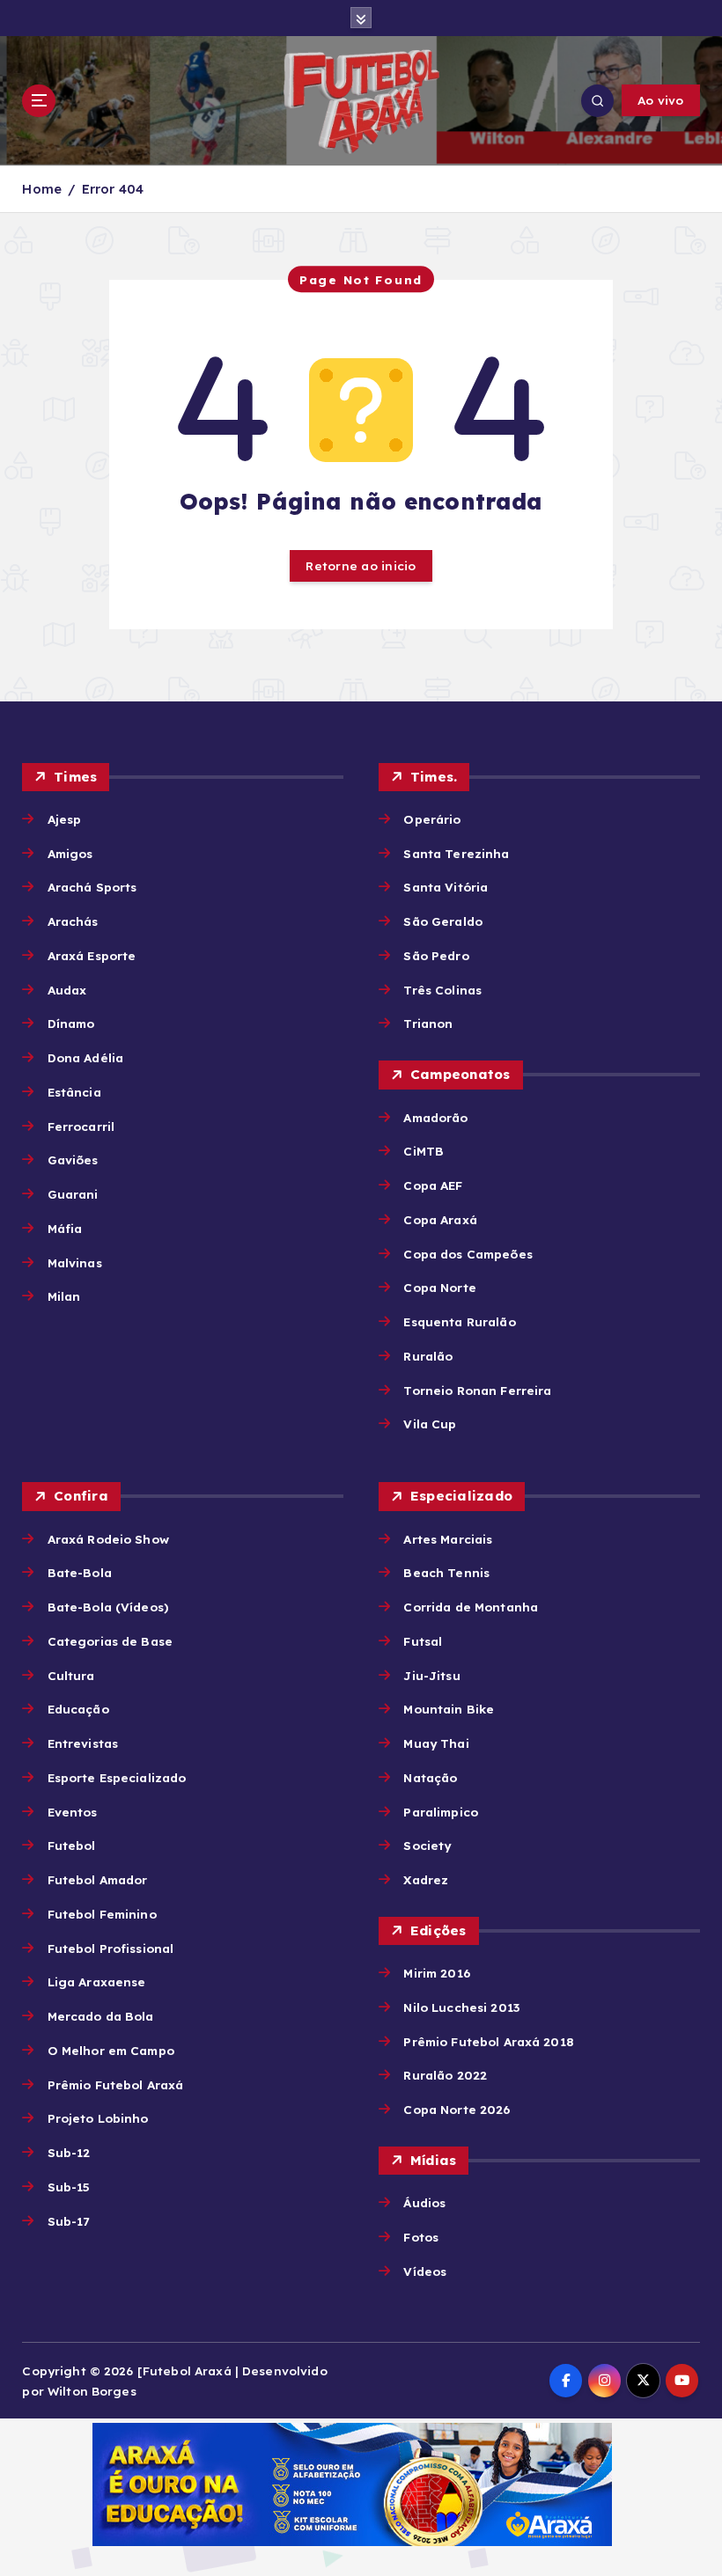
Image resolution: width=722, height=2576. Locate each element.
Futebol (71, 1845)
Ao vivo (661, 100)
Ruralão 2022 (445, 2075)
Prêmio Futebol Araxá (115, 2084)
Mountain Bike (449, 1709)
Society (427, 1845)
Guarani (73, 1194)
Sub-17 (68, 2221)
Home (42, 189)
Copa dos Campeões (468, 1254)
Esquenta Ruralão (459, 1321)
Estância (74, 1092)
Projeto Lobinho (98, 2118)
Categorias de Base (110, 1641)
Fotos (421, 2237)
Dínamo (71, 1023)
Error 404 (113, 189)
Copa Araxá (440, 1219)
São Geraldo (443, 921)
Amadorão (435, 1117)
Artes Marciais (448, 1539)
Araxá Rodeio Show (108, 1539)
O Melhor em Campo (111, 2050)
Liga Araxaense (96, 1982)
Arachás (73, 921)
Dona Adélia (85, 1057)
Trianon (428, 1023)
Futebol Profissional (111, 1948)
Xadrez (426, 1879)
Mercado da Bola (100, 2016)
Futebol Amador (97, 1879)
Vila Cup (430, 1424)
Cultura (71, 1675)
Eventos (72, 1812)
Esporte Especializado (117, 1777)
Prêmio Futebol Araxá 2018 (488, 2041)
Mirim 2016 (436, 1973)
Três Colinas (442, 990)
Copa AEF (433, 1185)
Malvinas (74, 1262)
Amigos (70, 853)
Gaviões (73, 1160)
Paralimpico (441, 1812)
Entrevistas (83, 1743)
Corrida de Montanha (471, 1607)
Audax (67, 990)
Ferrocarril (81, 1126)
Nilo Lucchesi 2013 (461, 2007)
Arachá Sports (92, 887)
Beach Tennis (446, 1572)
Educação (78, 1709)
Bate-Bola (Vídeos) (108, 1607)
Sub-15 (69, 2187)
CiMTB (424, 1151)
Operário (432, 819)
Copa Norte (439, 1287)
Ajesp (64, 819)
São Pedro (436, 955)
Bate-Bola (79, 1572)
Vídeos (425, 2271)
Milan (64, 1296)
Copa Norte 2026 (457, 2109)
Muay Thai (436, 1743)
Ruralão (428, 1356)
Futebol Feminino (102, 1914)
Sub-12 (69, 2152)
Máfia (65, 1228)
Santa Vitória (446, 887)
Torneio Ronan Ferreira (477, 1390)
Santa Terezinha (456, 853)
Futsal (423, 1641)
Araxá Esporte (92, 955)
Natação (430, 1777)
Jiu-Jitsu (431, 1675)
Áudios (424, 2202)
